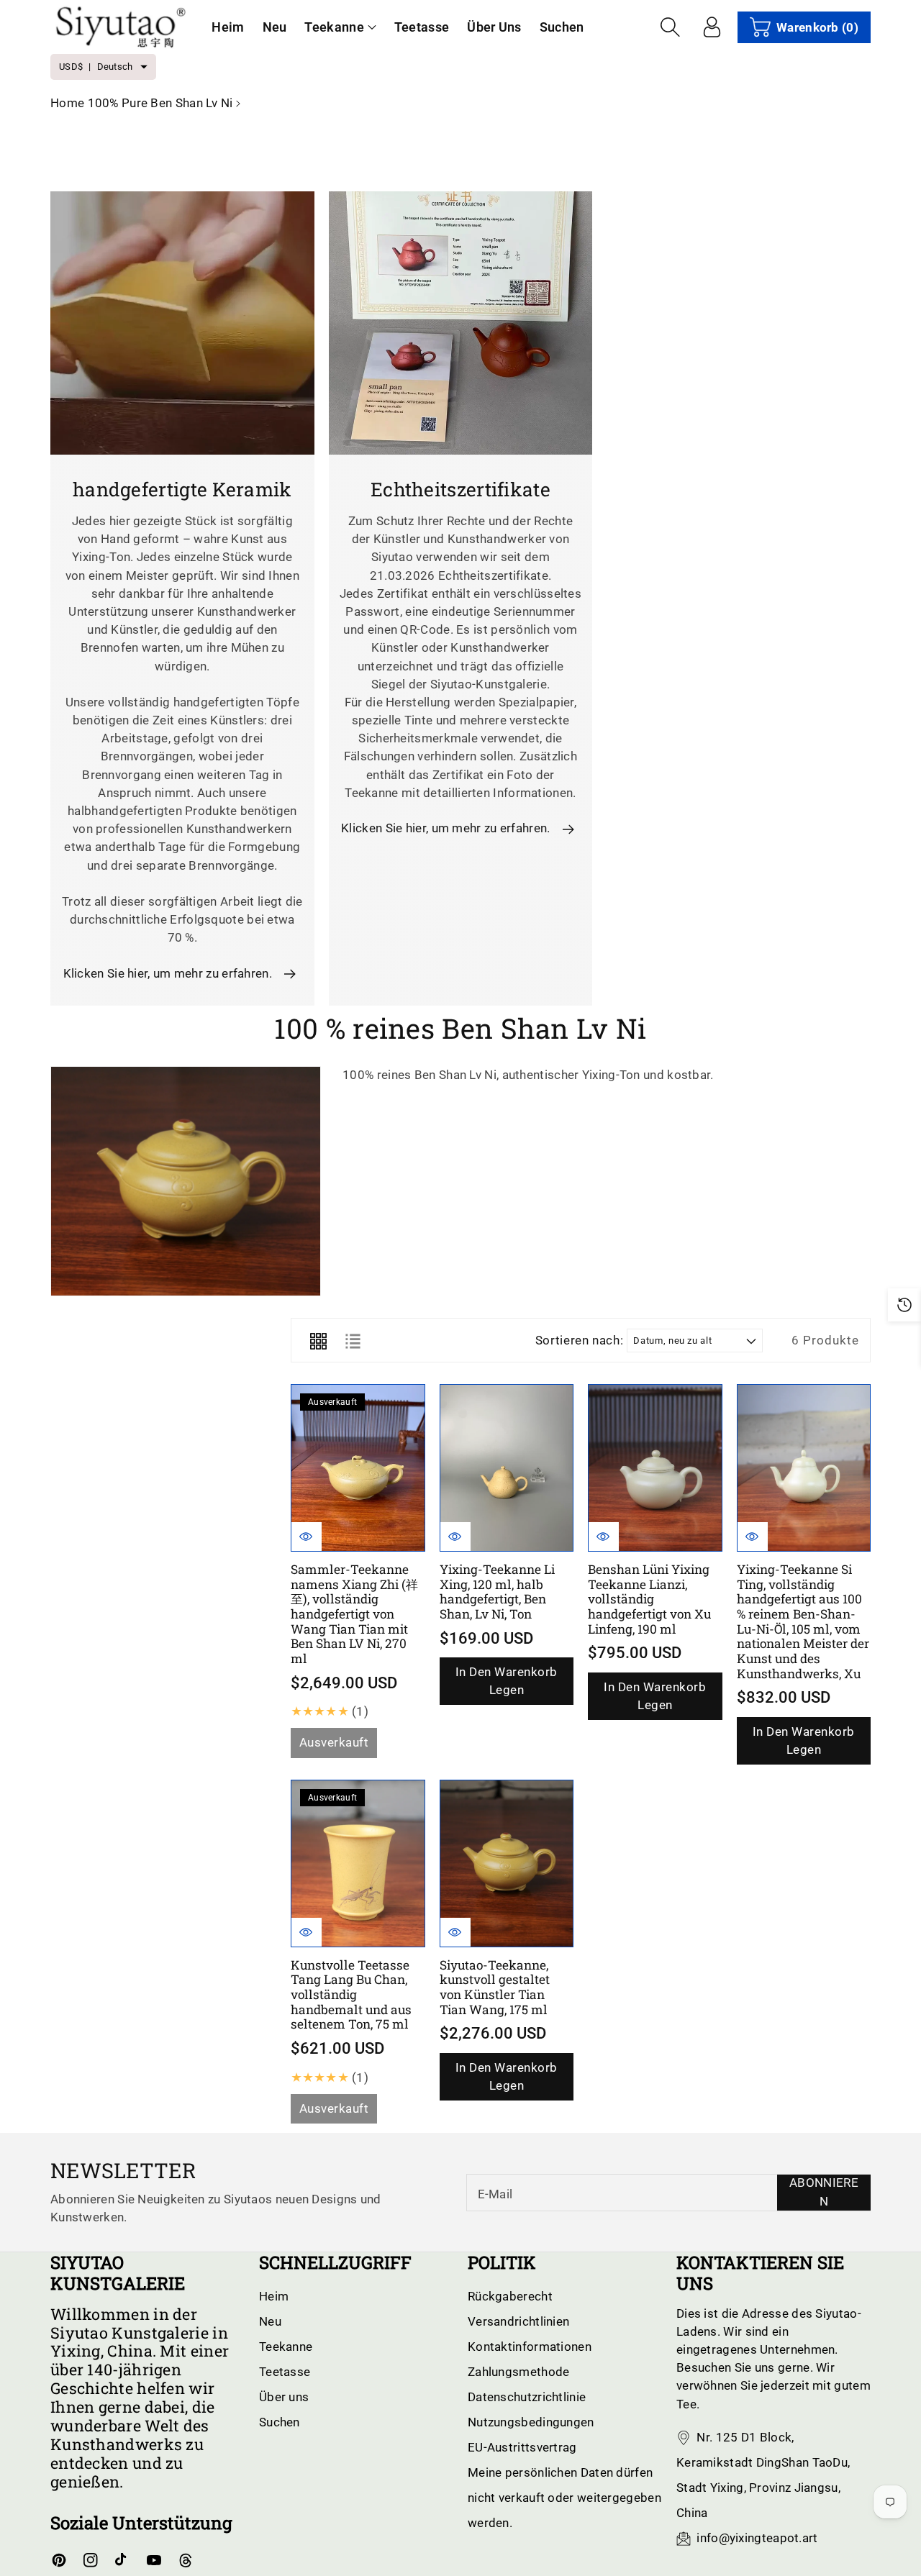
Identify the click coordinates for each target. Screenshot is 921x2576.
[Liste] (353, 1340)
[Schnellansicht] (307, 1537)
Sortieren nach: (580, 1340)
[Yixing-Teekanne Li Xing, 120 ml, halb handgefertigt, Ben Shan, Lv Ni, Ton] (507, 1468)
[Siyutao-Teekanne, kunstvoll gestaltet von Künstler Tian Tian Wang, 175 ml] (507, 1863)
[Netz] (318, 1340)
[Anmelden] (712, 27)
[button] (340, 27)
